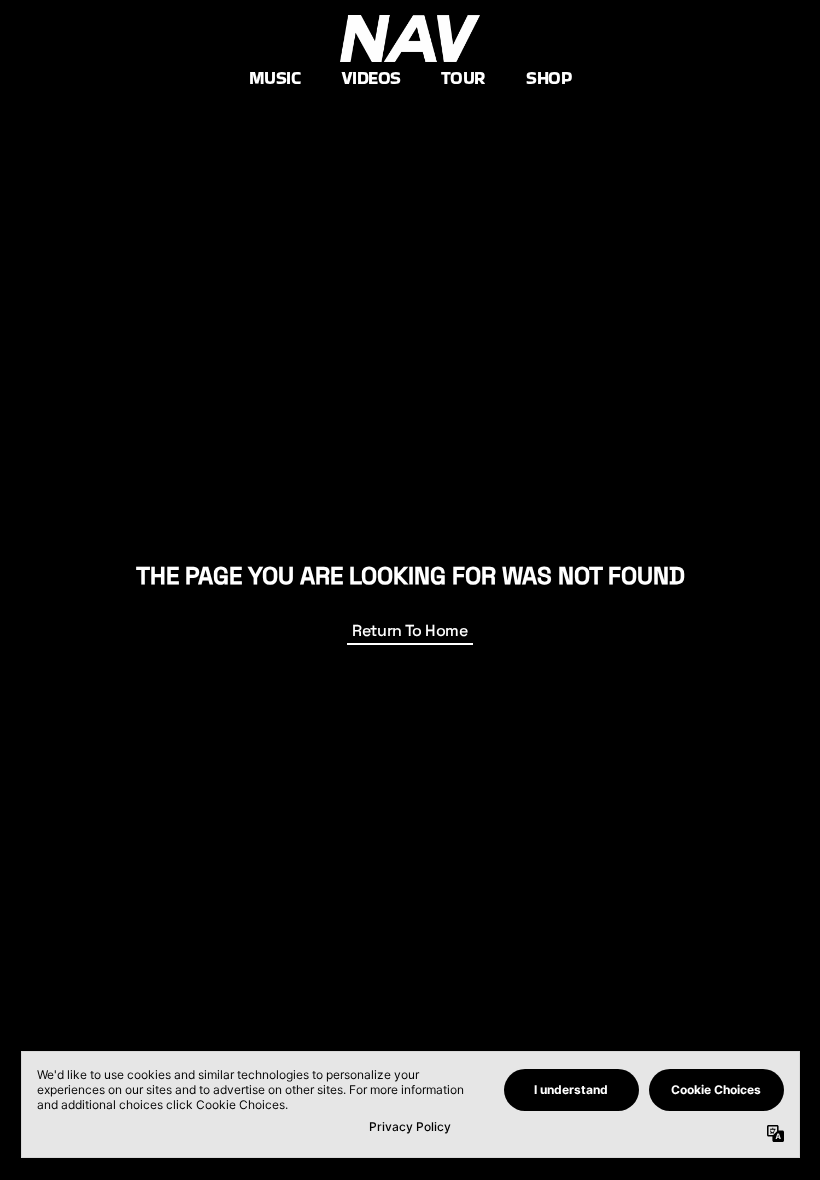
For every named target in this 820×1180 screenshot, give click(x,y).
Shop (548, 77)
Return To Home (409, 630)
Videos (371, 77)
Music (275, 77)
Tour (463, 77)
